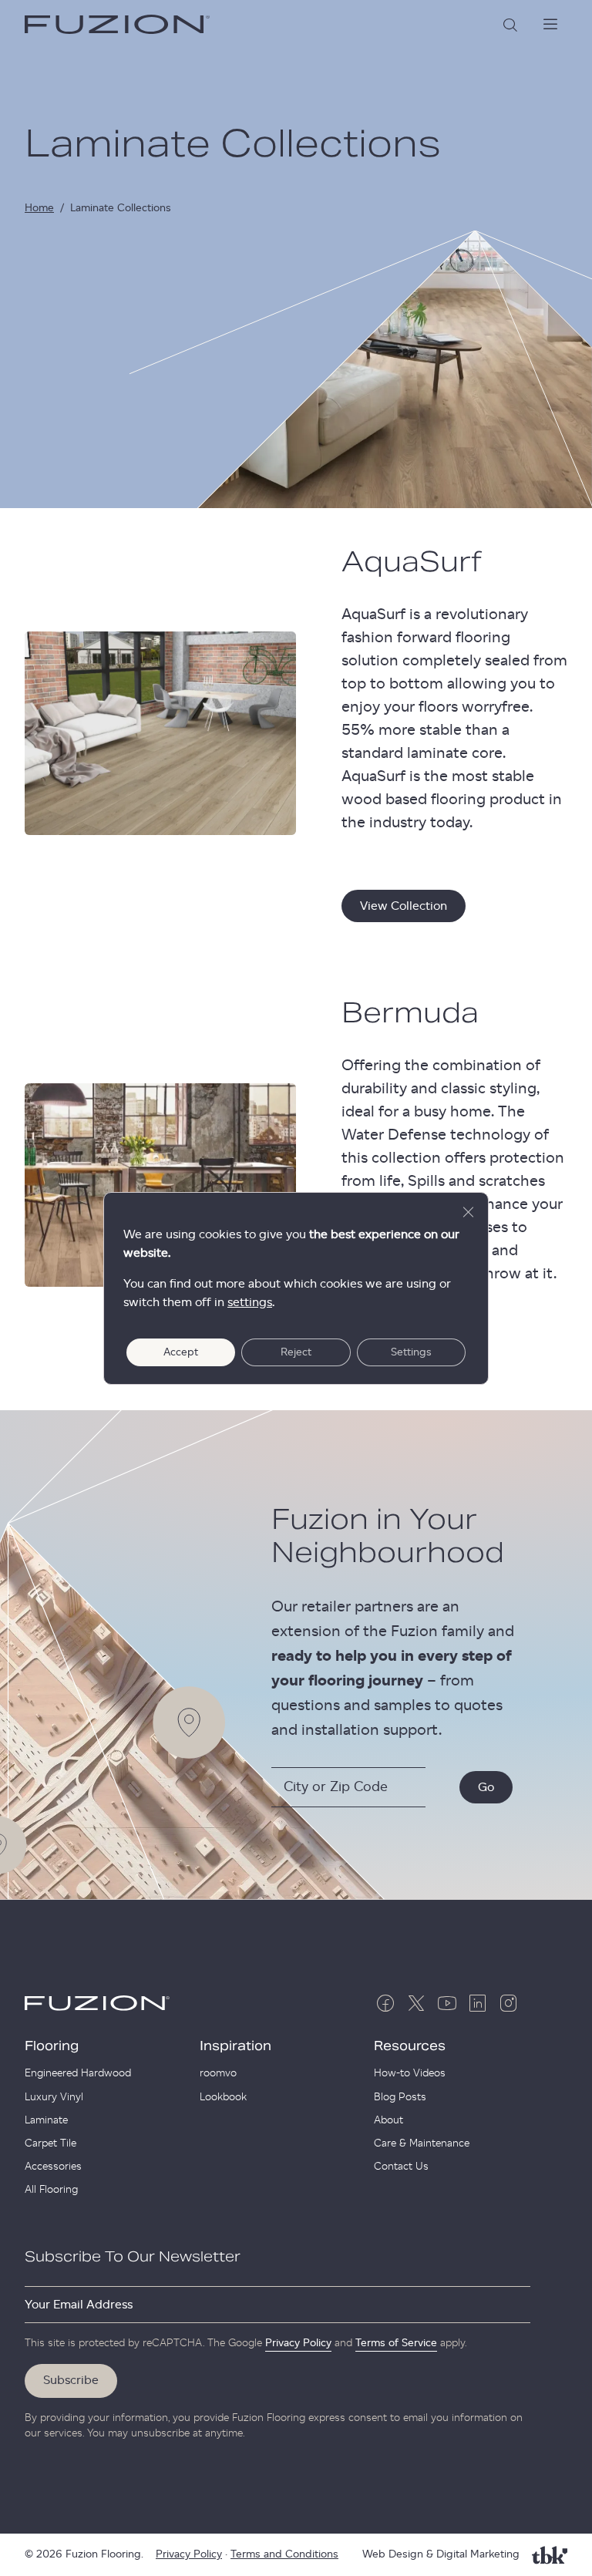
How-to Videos (410, 2073)
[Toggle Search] (510, 25)
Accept (181, 1352)
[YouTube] (447, 2003)
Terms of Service (396, 2343)
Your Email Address (79, 2305)
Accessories (53, 2167)
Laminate (46, 2120)
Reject (296, 1352)
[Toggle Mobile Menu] (550, 25)
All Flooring (51, 2190)
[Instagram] (509, 2003)
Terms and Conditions (284, 2554)
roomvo (218, 2073)
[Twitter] (416, 2003)
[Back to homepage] (117, 25)
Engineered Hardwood (78, 2073)
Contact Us (401, 2167)
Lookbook (223, 2097)
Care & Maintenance (422, 2143)
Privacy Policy (298, 2343)
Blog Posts (400, 2097)
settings (250, 1302)
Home (39, 208)
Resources (410, 2046)
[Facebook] (385, 2003)
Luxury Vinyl (54, 2097)
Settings (411, 1352)
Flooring (52, 2046)
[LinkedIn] (478, 2003)
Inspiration (235, 2046)
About (388, 2120)
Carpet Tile (50, 2143)
